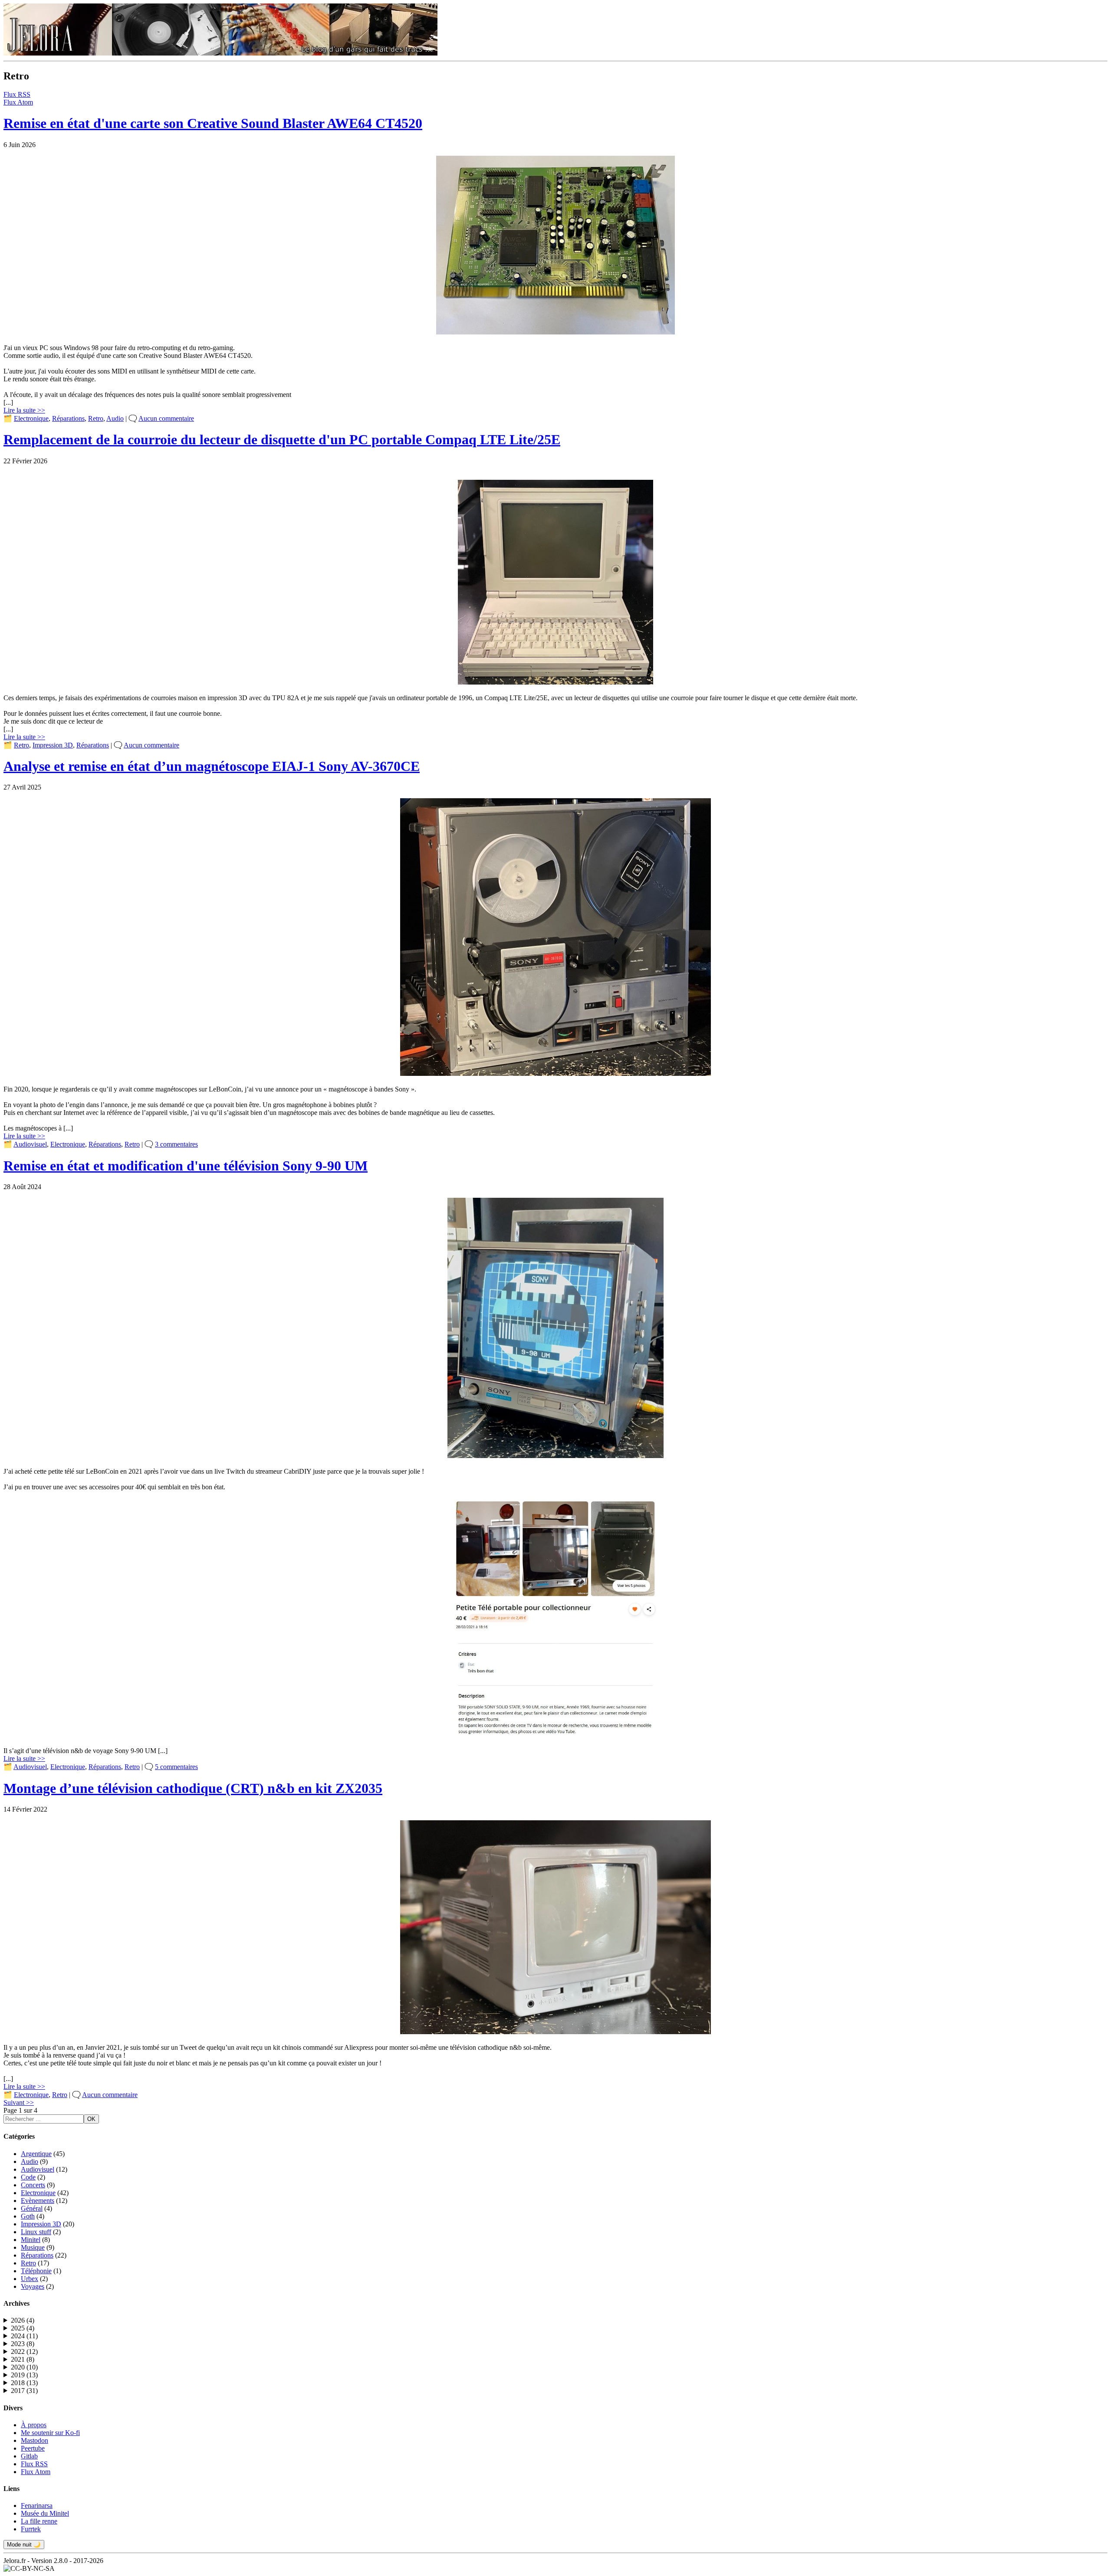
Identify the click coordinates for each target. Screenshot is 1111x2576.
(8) (23, 2344)
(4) (23, 2320)
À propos (34, 2425)
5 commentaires (176, 1767)
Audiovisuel (30, 1144)
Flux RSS (17, 94)
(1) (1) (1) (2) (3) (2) (22, 2367)
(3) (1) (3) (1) (23, 2360)
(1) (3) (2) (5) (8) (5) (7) (23, 2391)
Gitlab (29, 2456)
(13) (24, 2375)
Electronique (31, 418)
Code (28, 2177)
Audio (115, 418)
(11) (24, 2336)
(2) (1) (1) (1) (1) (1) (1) (23, 2344)
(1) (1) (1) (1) (19, 2320)
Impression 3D (53, 745)
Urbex (30, 2279)
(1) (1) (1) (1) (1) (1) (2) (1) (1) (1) (23, 2336)
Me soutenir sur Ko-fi (50, 2433)
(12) (24, 2352)
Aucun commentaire (166, 418)
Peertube (33, 2448)
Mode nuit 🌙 (24, 2545)
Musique (33, 2247)
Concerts (33, 2185)
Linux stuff (36, 2232)
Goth (28, 2216)
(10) (24, 2367)
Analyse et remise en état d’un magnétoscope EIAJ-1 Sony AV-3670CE (212, 766)
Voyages (33, 2286)
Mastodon (35, 2440)
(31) (24, 2391)
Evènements (38, 2201)
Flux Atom (18, 102)
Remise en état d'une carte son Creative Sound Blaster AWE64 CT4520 (213, 123)
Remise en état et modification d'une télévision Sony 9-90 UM (186, 1166)
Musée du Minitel (45, 2513)
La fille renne (39, 2521)
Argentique (36, 2154)
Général (32, 2208)
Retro (96, 418)
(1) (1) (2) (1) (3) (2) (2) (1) (22, 2375)
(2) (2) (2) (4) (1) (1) (23, 2352)
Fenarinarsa (37, 2506)
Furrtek (31, 2529)
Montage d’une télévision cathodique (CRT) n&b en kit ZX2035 (193, 1788)
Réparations (68, 418)
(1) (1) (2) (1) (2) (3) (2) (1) (23, 2383)
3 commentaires (176, 1144)
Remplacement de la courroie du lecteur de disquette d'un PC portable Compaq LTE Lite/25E (282, 439)
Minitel (31, 2240)
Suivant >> (19, 2102)
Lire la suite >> (24, 410)
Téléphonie (36, 2271)
